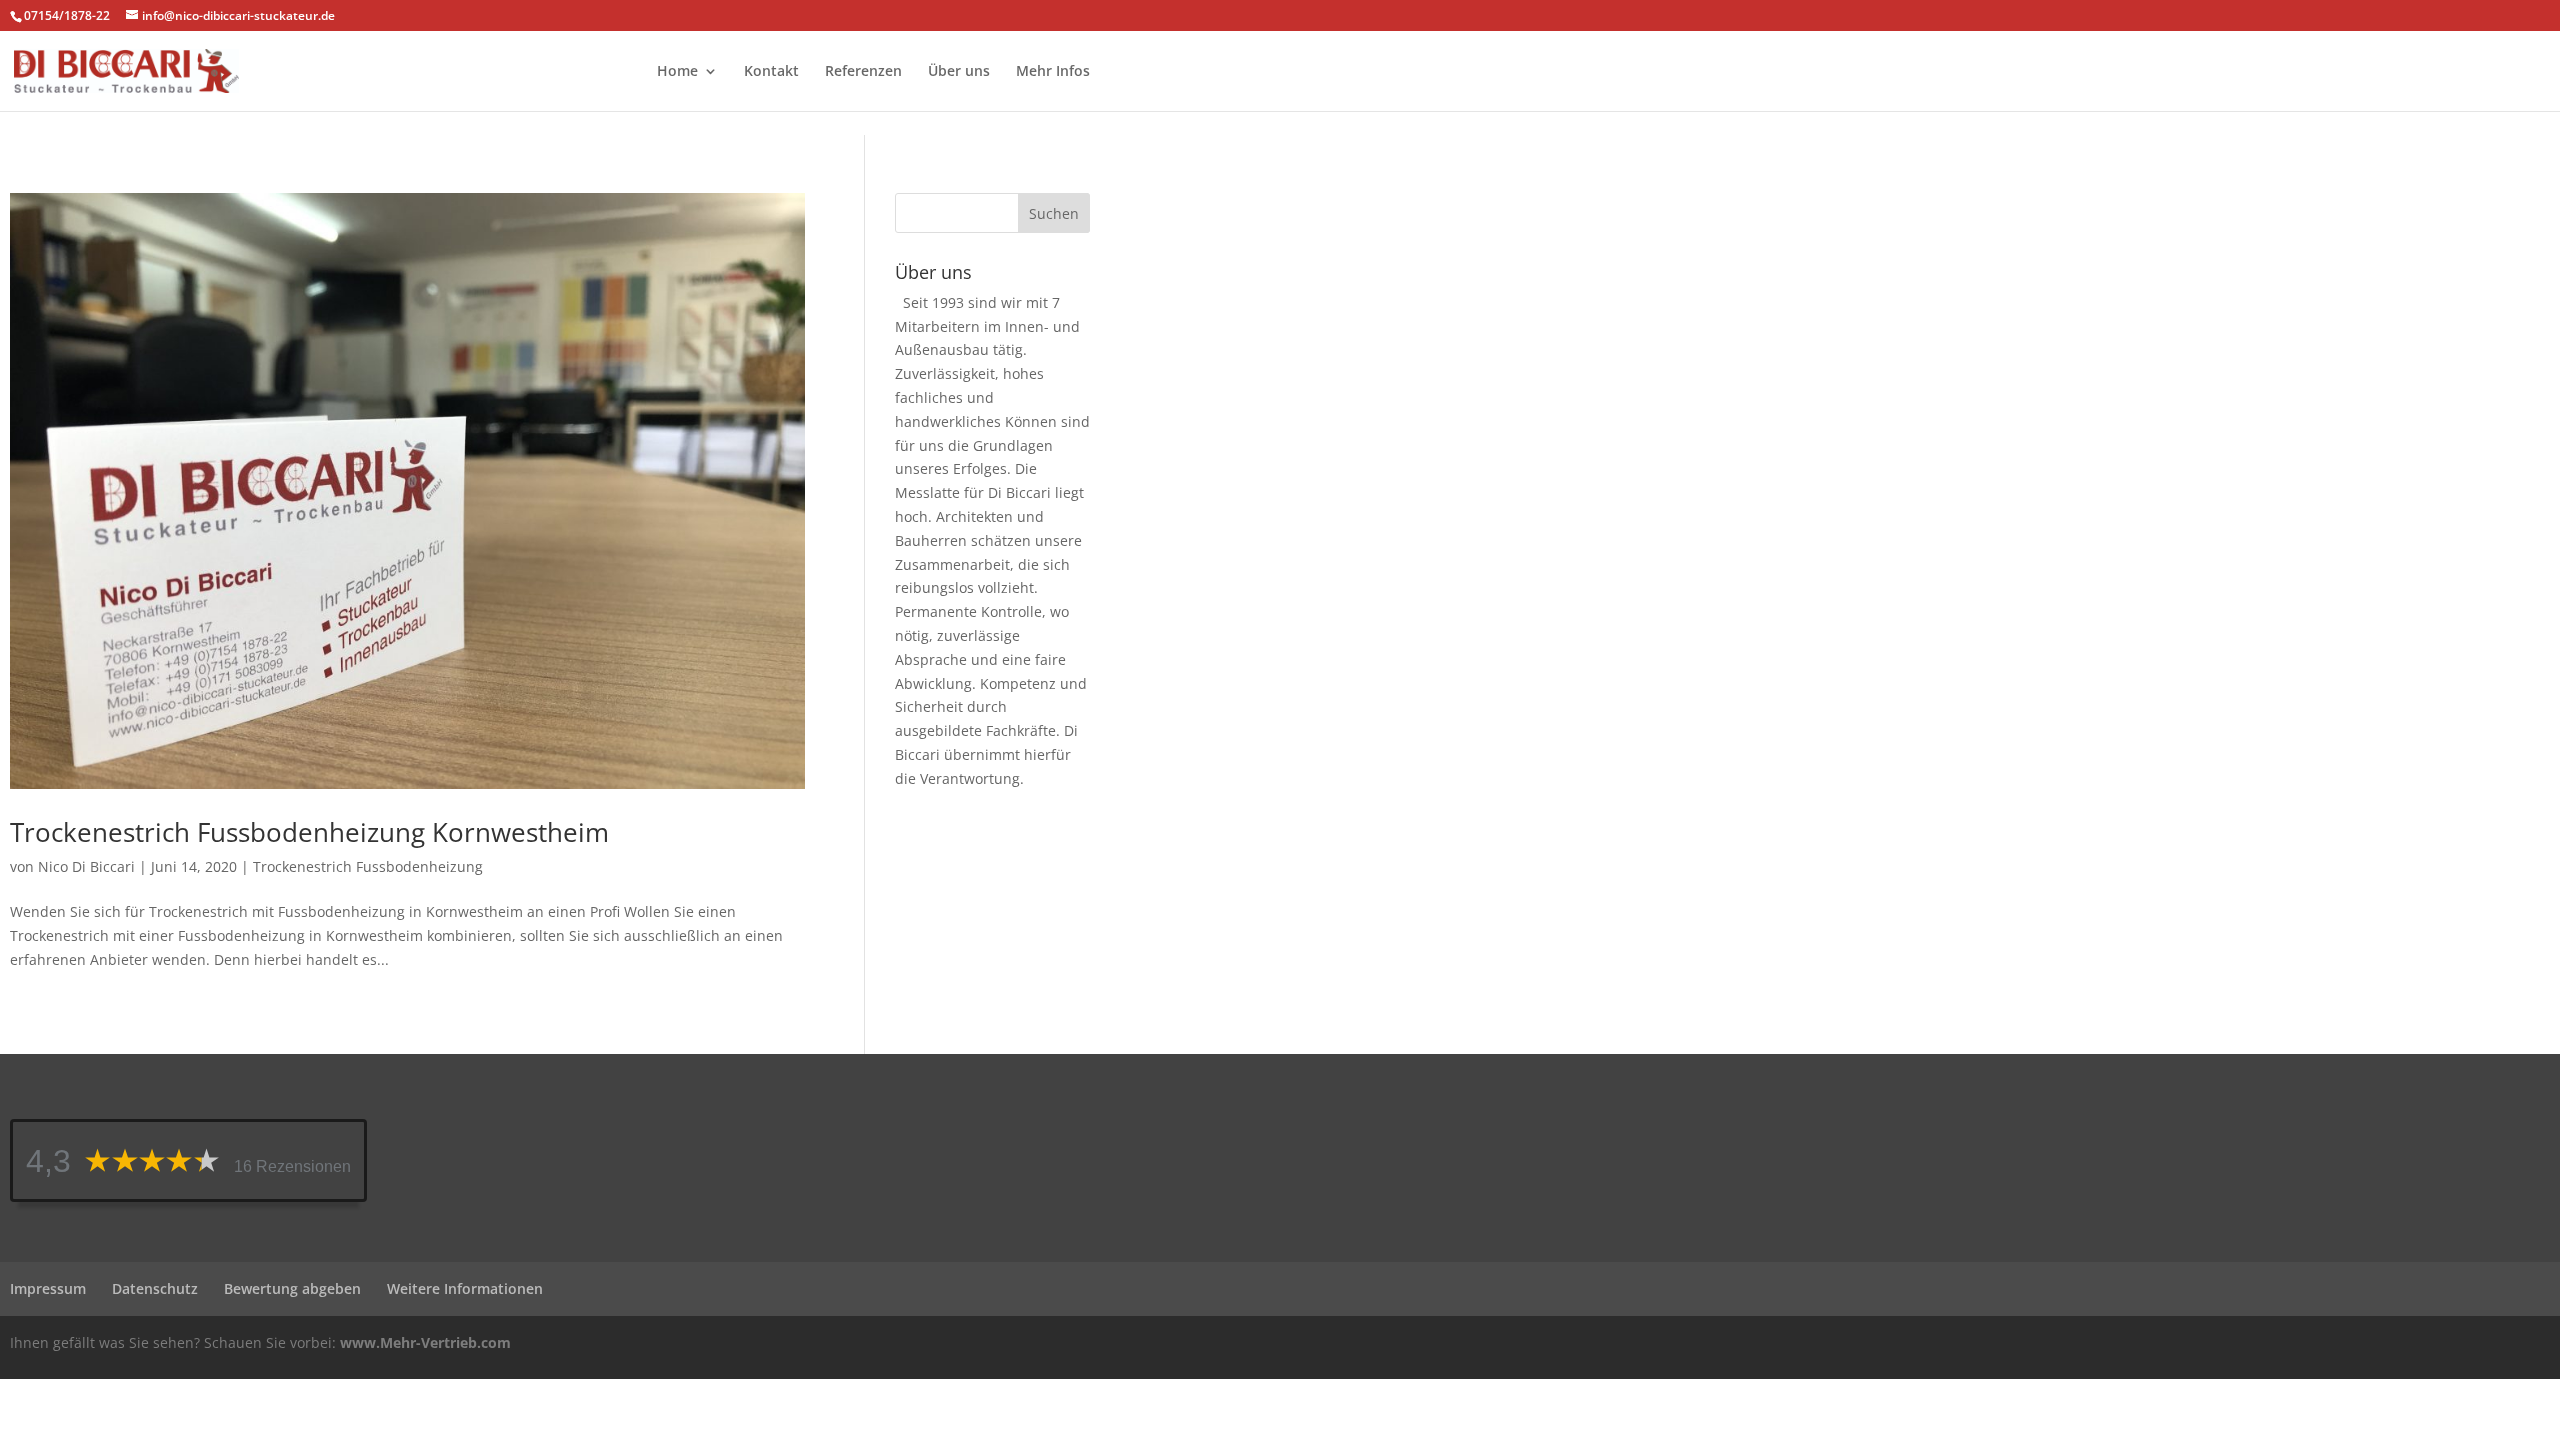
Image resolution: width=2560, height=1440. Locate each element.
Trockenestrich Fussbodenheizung (368, 866)
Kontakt (771, 72)
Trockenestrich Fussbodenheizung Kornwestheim (309, 832)
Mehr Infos (1053, 72)
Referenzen (863, 72)
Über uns (959, 72)
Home (677, 72)
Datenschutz (155, 1288)
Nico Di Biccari (86, 866)
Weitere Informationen (465, 1288)
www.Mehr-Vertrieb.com (425, 1342)
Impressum (48, 1288)
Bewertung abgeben (292, 1288)
